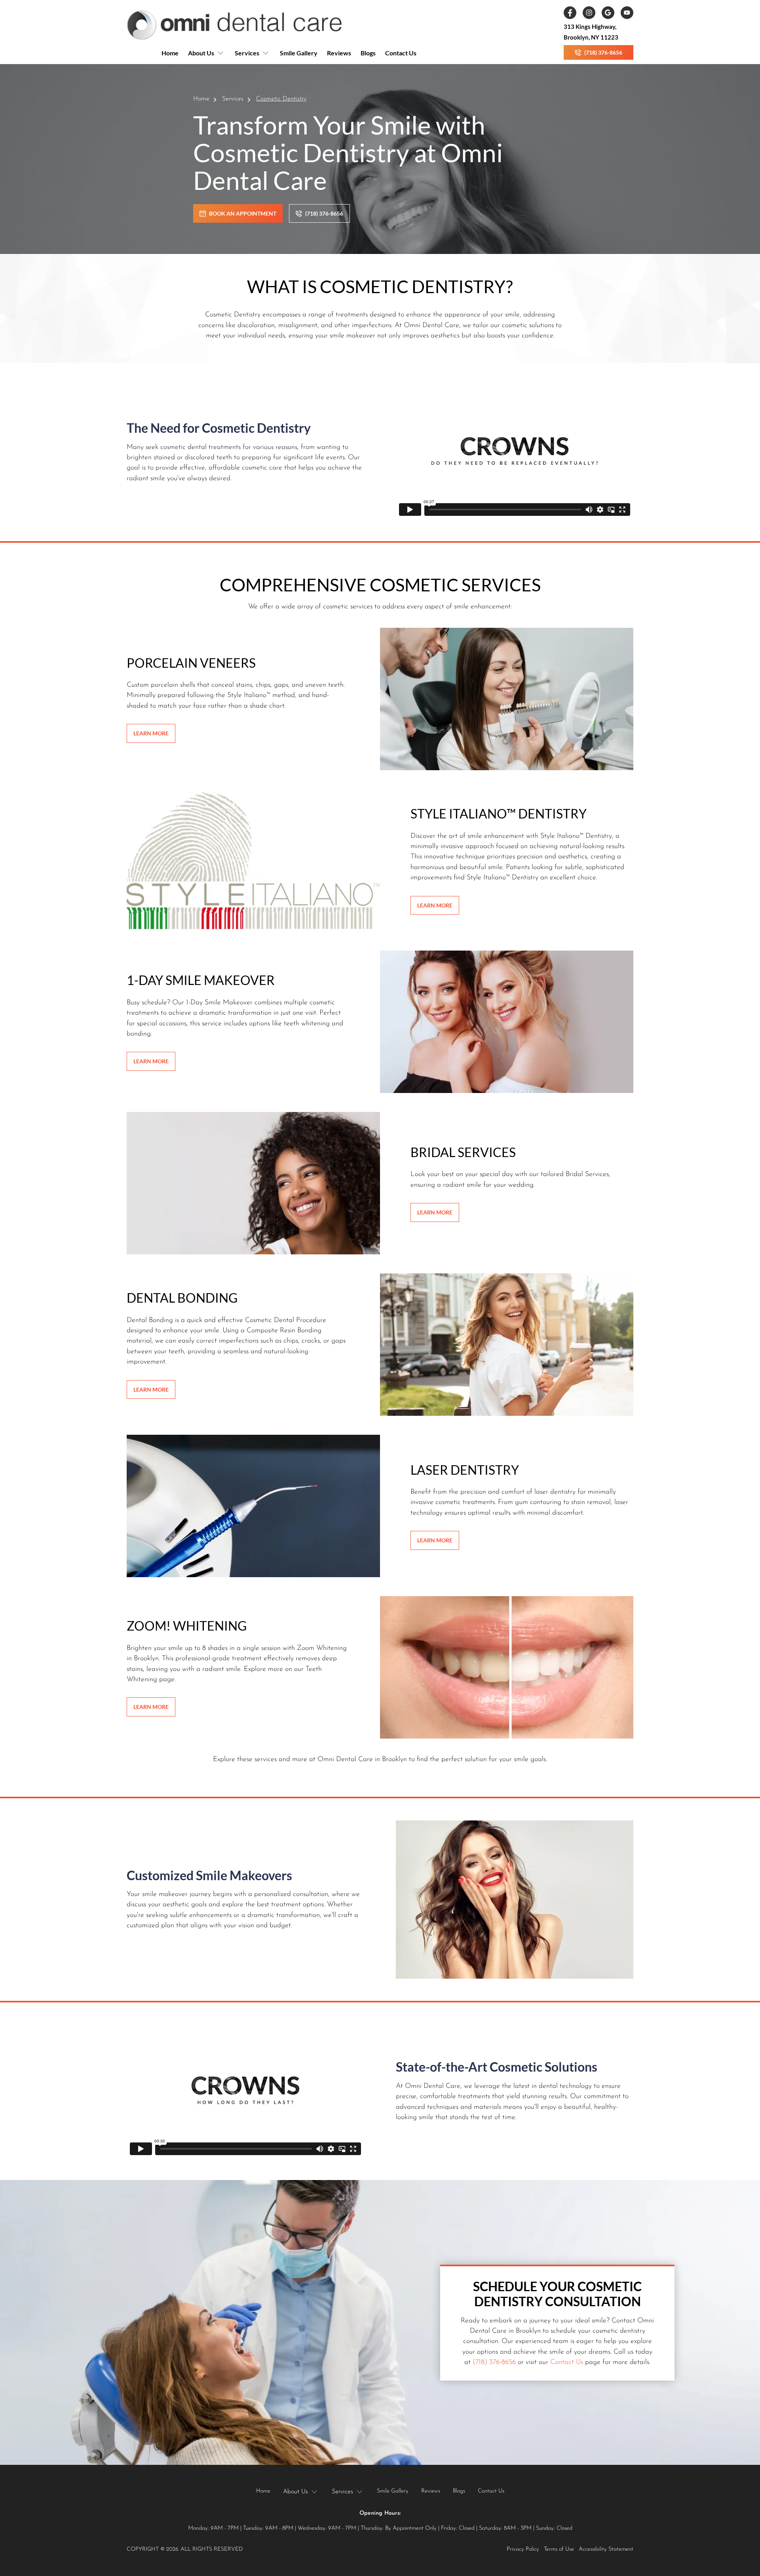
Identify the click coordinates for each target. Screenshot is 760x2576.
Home (170, 53)
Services (233, 99)
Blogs (368, 53)
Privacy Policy (523, 2549)
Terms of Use (559, 2549)
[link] (234, 25)
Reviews (339, 53)
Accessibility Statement (606, 2549)
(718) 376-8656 (494, 2362)
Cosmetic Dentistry (281, 99)
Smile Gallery (299, 53)
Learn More (151, 733)
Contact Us (401, 53)
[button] (207, 56)
